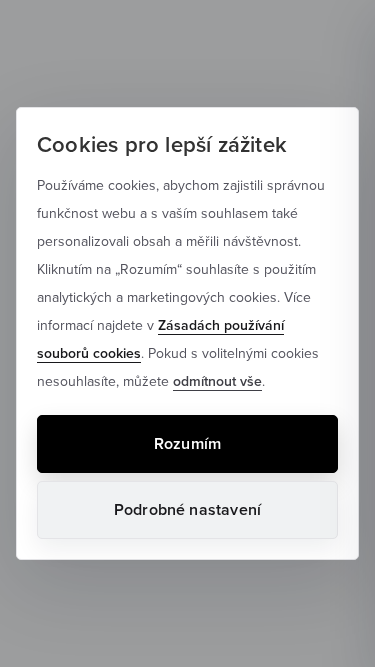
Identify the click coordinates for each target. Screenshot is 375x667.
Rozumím (187, 443)
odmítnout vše (217, 381)
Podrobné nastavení (187, 509)
